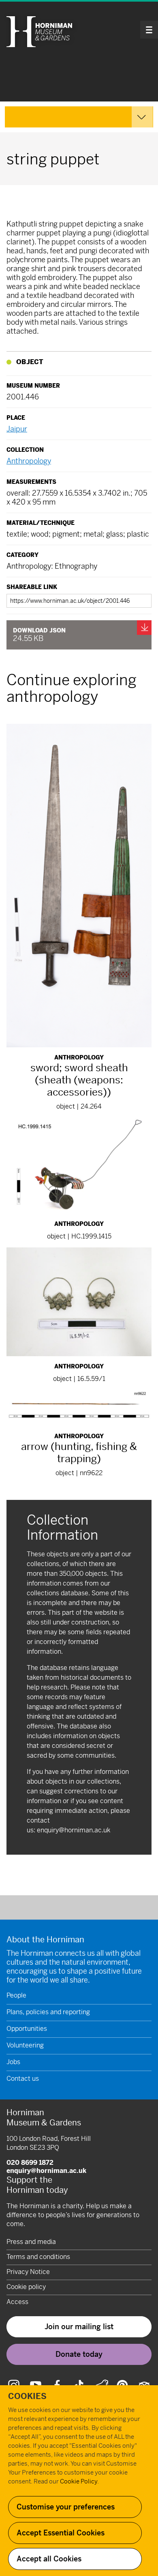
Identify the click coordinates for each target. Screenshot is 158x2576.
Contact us (23, 2079)
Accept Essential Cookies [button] (61, 2533)
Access (17, 2302)
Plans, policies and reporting (48, 2012)
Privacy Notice (28, 2272)
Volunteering (25, 2045)
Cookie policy (26, 2287)
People (16, 1995)
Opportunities (27, 2029)
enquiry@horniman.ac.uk (74, 1830)
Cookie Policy (79, 2481)
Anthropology (29, 461)
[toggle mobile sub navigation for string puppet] (79, 117)
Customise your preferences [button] (66, 2507)
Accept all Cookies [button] (49, 2559)
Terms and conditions (38, 2257)
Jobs (13, 2062)
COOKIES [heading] (27, 2396)
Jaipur (17, 429)
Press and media (31, 2242)
